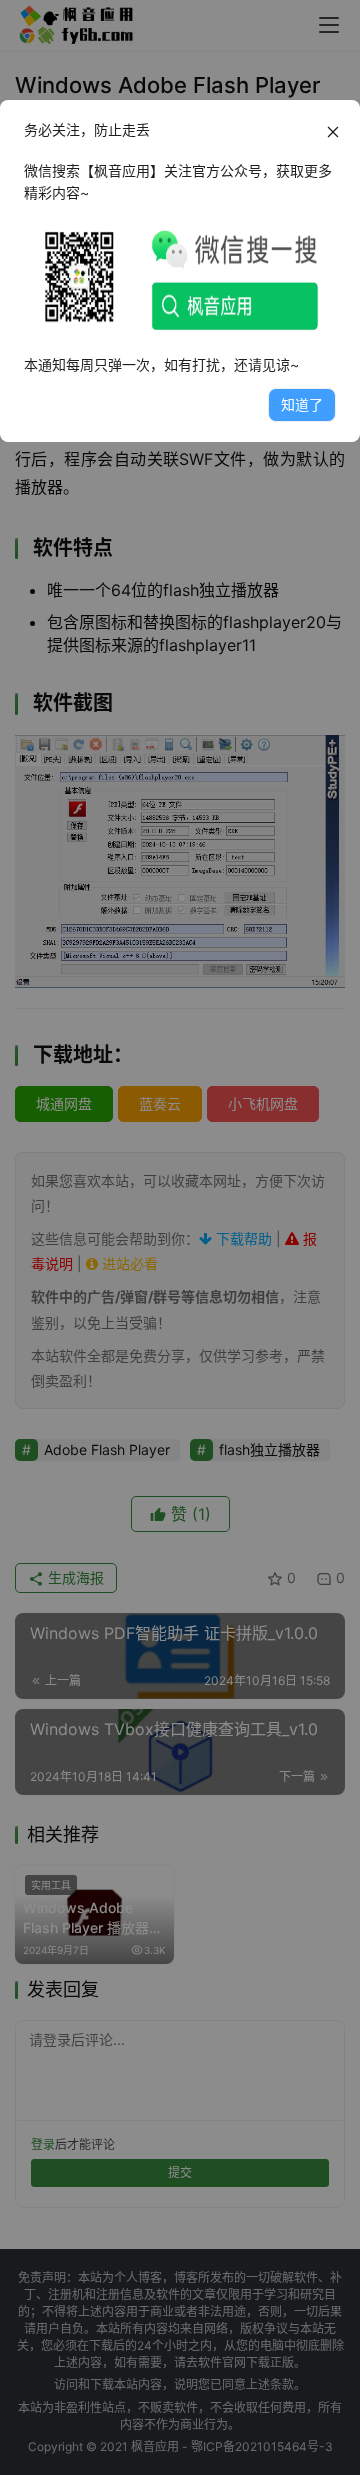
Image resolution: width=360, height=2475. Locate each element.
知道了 (302, 404)
